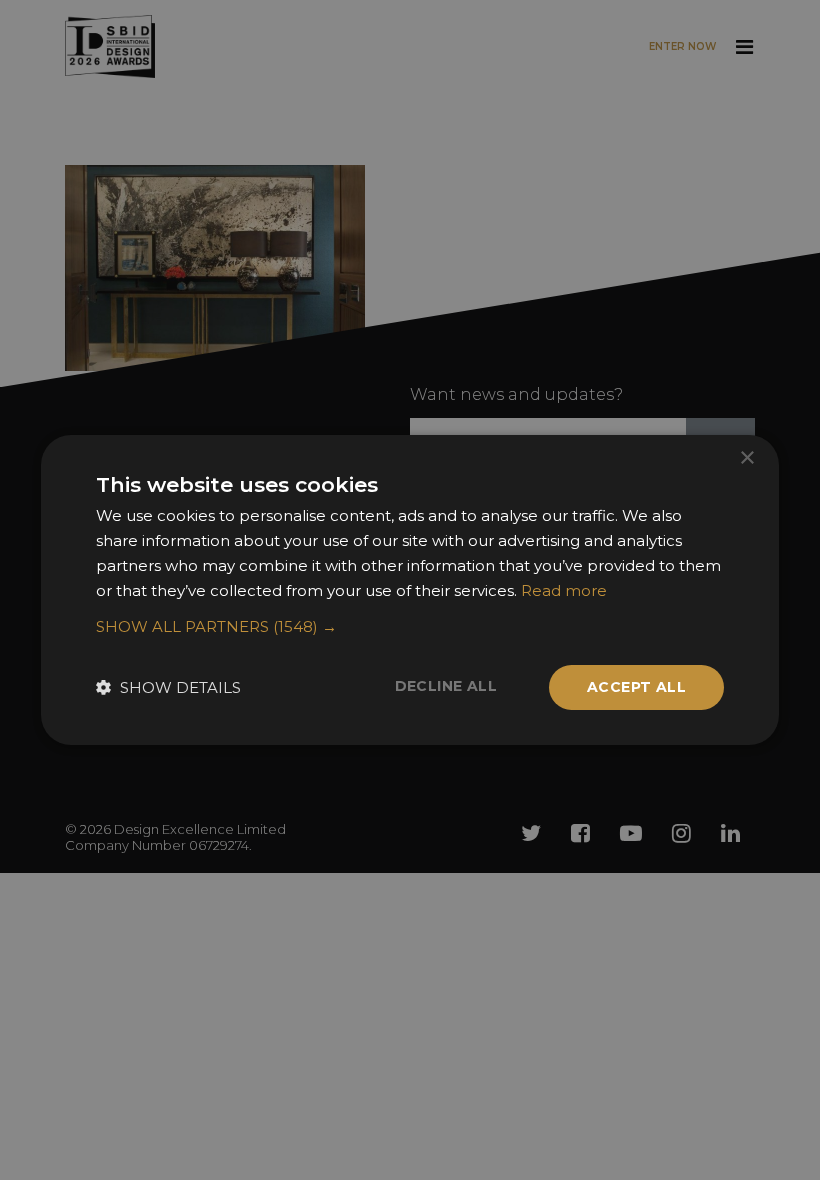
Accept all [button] (636, 687)
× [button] (746, 458)
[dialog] (410, 590)
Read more (564, 590)
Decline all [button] (446, 686)
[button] (410, 627)
